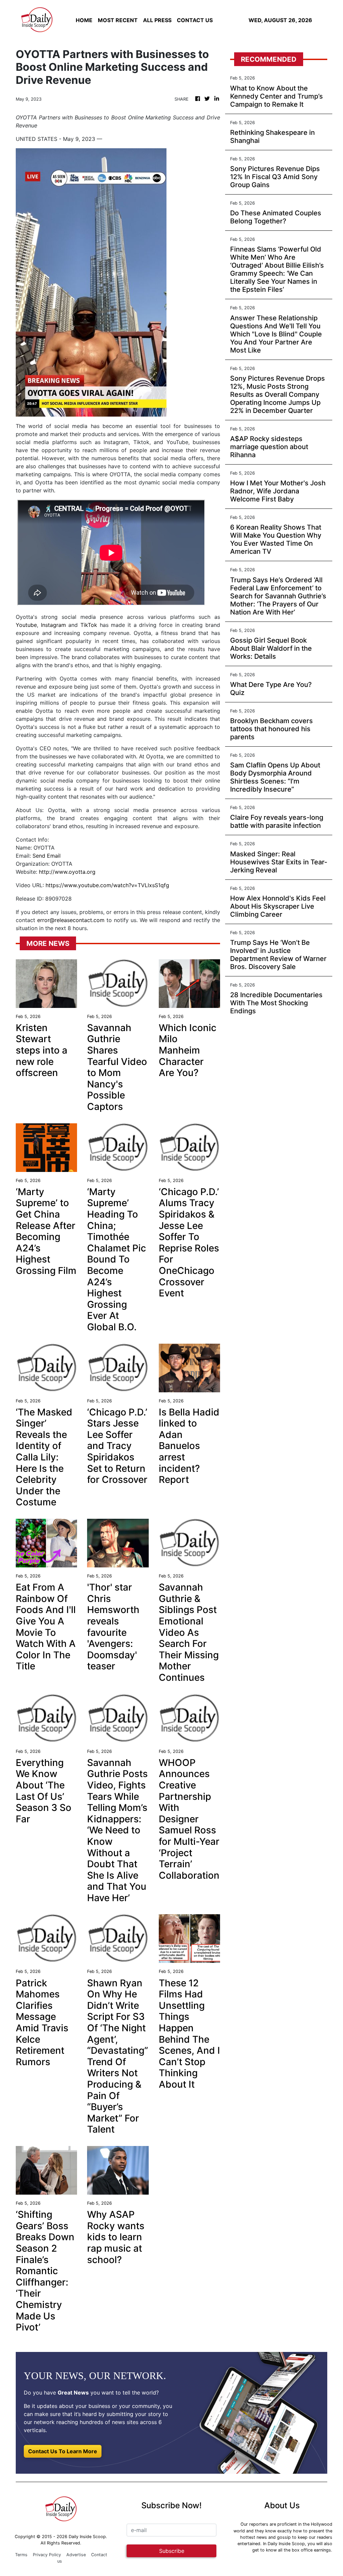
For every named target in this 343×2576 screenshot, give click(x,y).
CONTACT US (195, 20)
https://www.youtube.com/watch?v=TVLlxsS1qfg (107, 885)
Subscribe (172, 2551)
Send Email (47, 856)
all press (157, 20)
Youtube (26, 625)
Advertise (76, 2555)
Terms (21, 2555)
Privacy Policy (47, 2555)
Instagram (53, 625)
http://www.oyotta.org (67, 872)
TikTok (89, 625)
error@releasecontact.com (71, 920)
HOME (84, 20)
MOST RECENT (118, 20)
